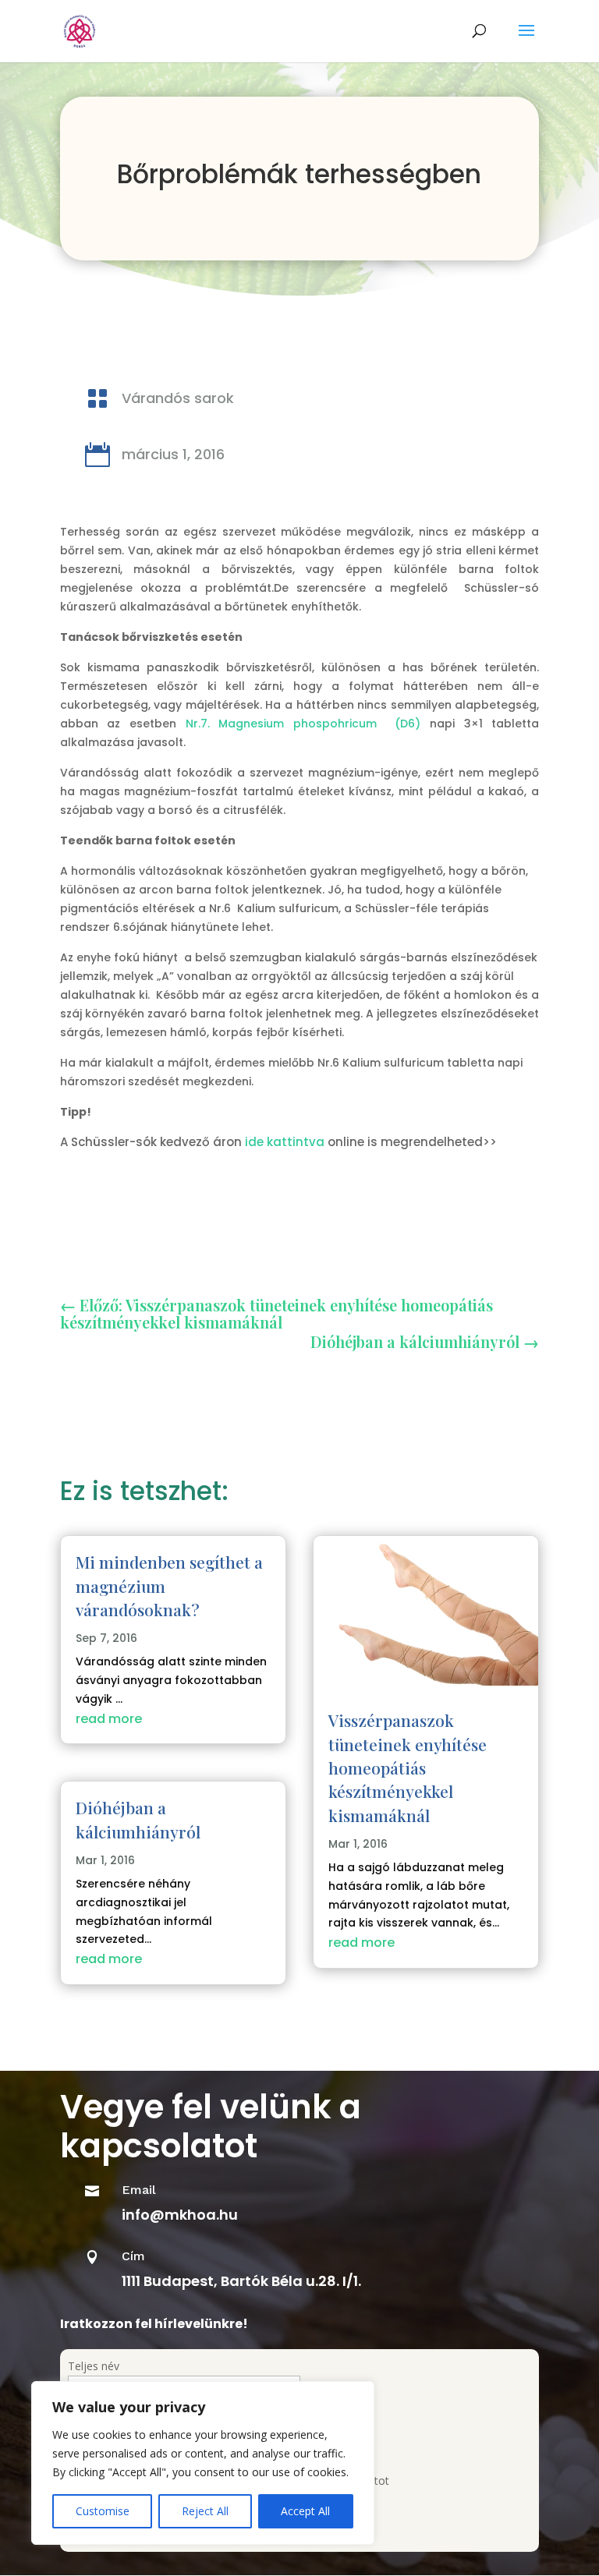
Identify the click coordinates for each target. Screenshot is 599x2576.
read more (109, 1719)
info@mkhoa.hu (180, 2215)
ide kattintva (285, 1142)
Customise (103, 2511)
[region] (203, 2463)
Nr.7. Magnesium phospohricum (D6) (303, 724)
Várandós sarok (178, 398)
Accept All (305, 2511)
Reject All (205, 2511)
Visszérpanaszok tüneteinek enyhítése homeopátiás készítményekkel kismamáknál (408, 1767)
